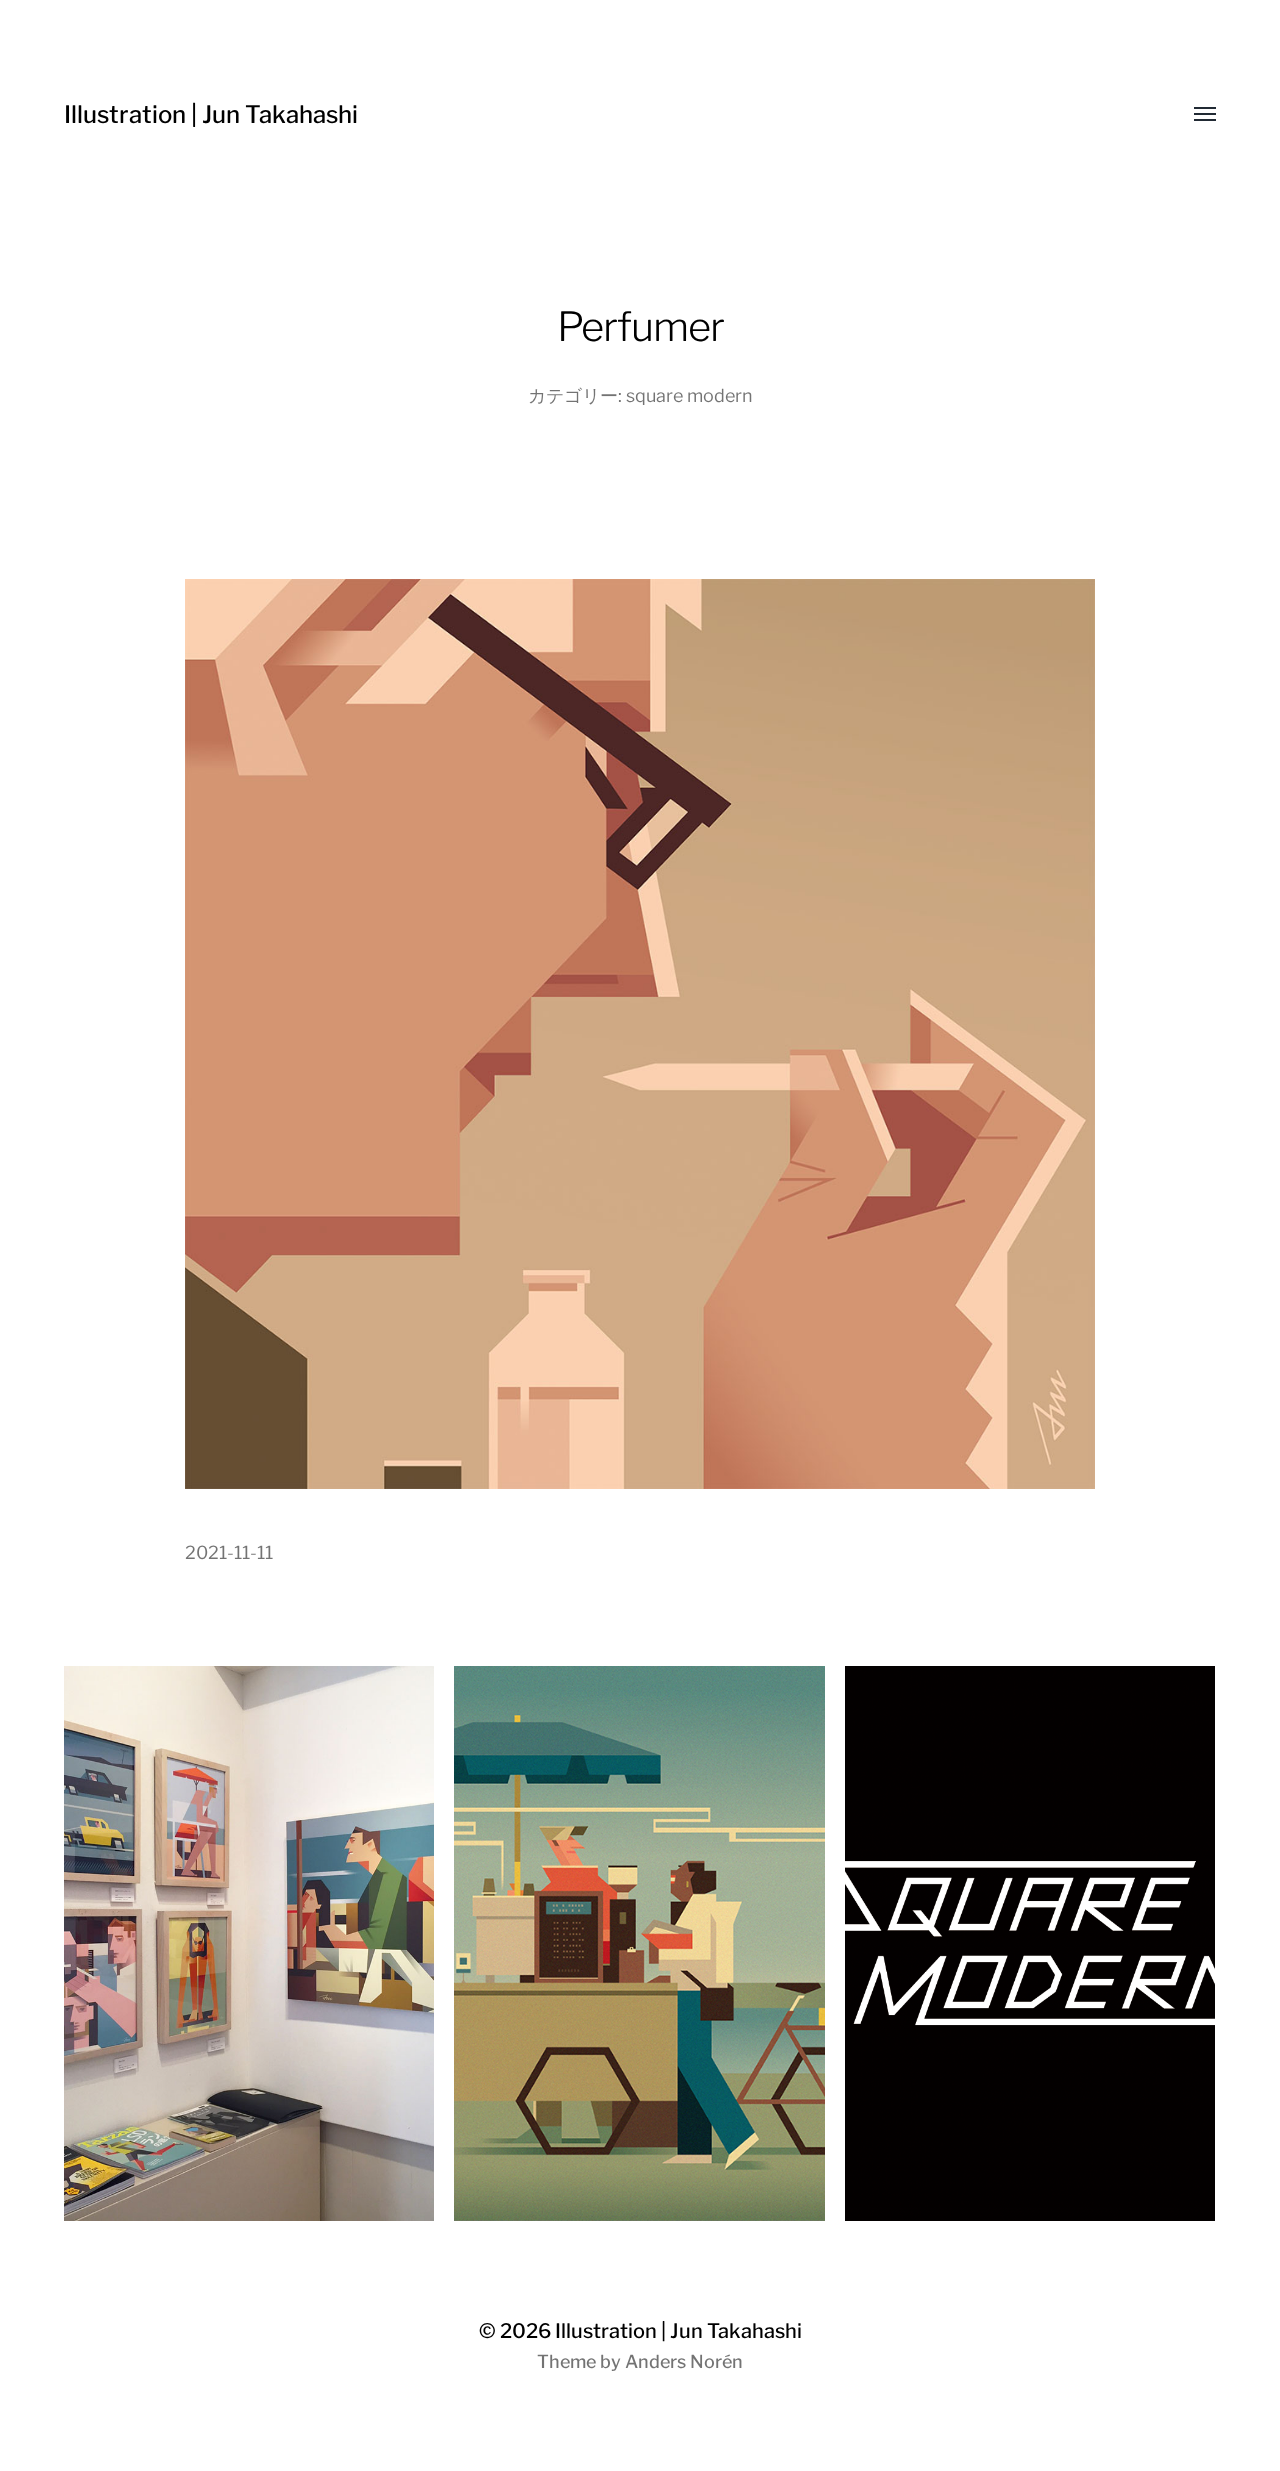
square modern (689, 395)
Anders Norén (684, 2361)
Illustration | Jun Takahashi (211, 114)
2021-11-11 (229, 1552)
